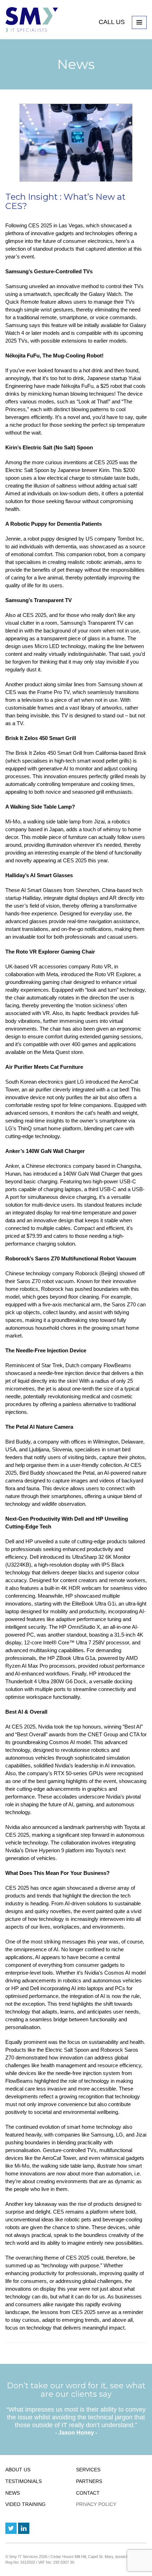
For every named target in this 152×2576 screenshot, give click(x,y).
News (13, 2493)
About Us (18, 2470)
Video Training (25, 2504)
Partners (89, 2481)
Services (88, 2470)
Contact (88, 2493)
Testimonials (24, 2481)
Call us (113, 22)
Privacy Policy (96, 2504)
